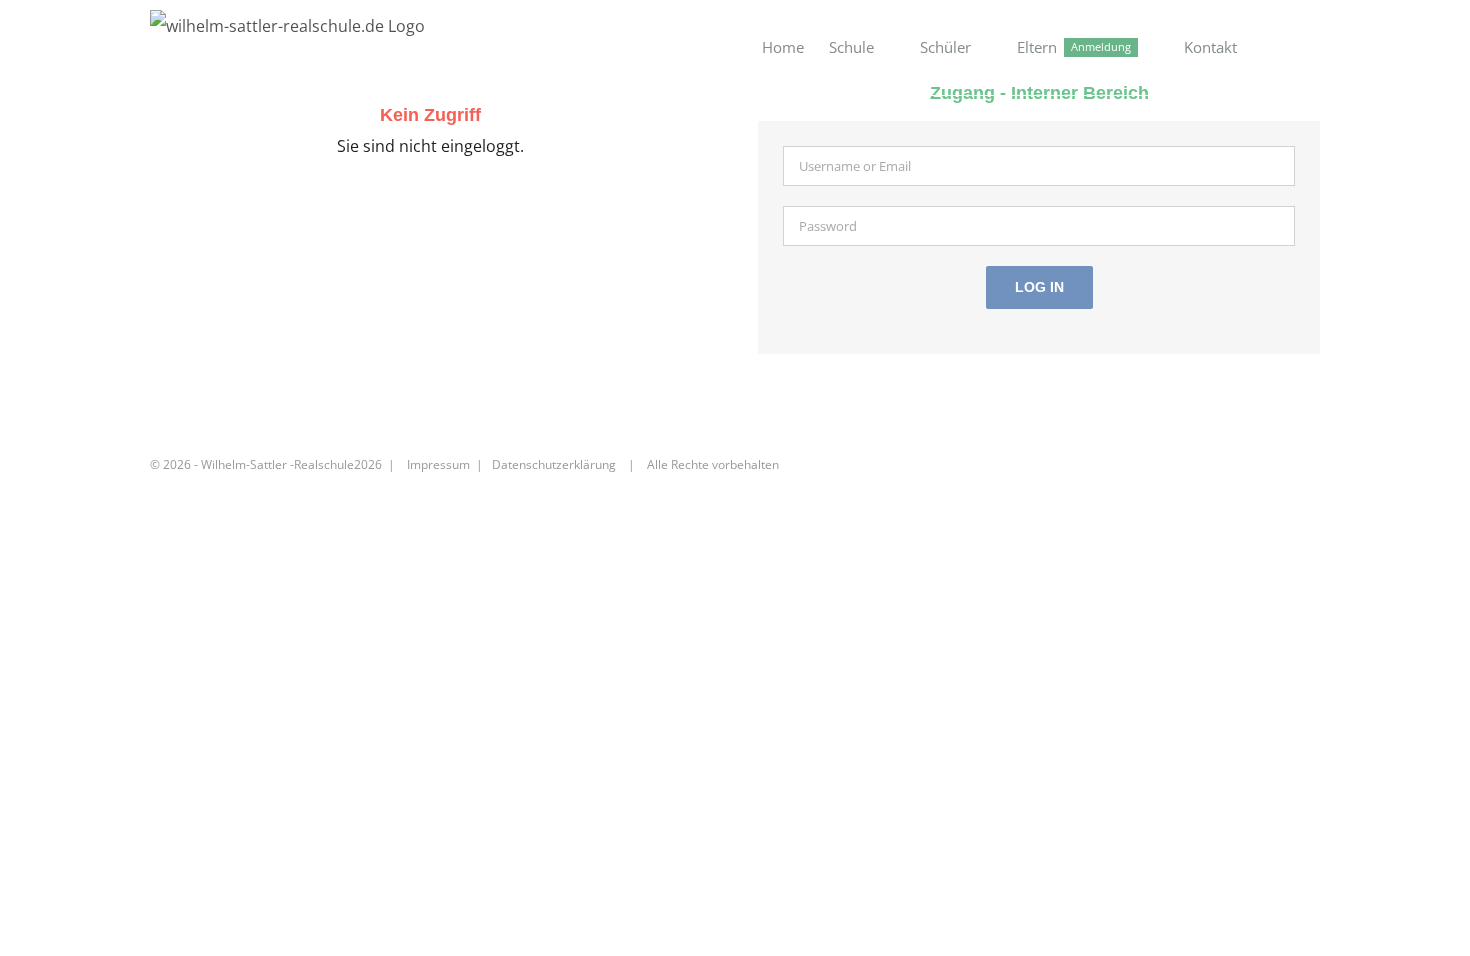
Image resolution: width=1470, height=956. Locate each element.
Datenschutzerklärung (554, 464)
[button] (1289, 47)
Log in (1039, 287)
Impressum (438, 464)
